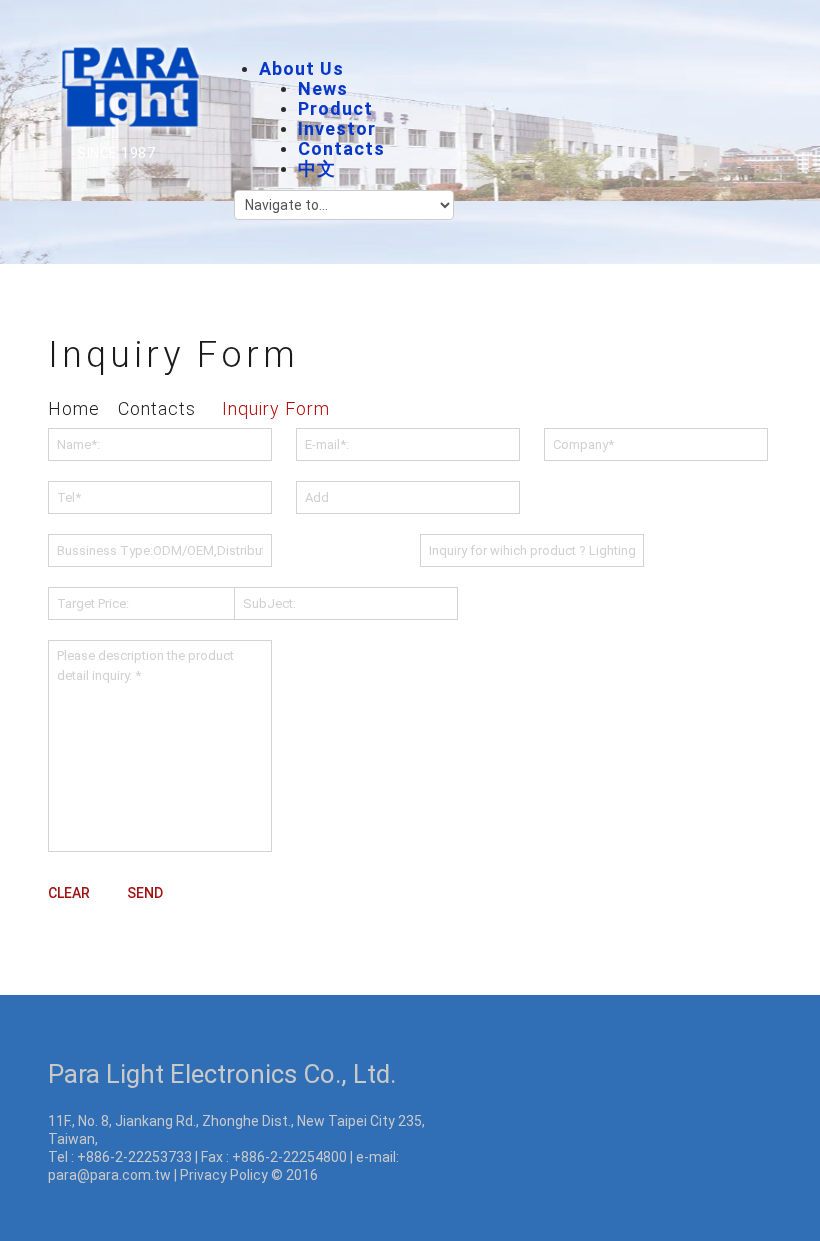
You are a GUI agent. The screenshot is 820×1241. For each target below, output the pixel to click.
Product (335, 108)
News (323, 88)
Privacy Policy (224, 1175)
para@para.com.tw (109, 1175)
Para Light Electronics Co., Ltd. (222, 1074)
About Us (301, 68)
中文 (317, 168)
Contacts (341, 148)
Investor (337, 128)
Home (74, 408)
